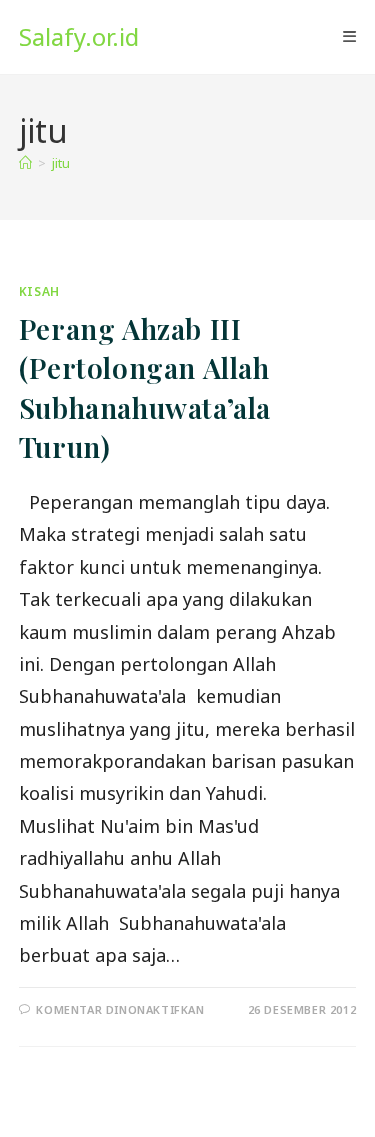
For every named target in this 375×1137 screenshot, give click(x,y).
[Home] (25, 163)
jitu (61, 163)
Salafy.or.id (79, 36)
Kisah (39, 291)
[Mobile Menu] (349, 37)
